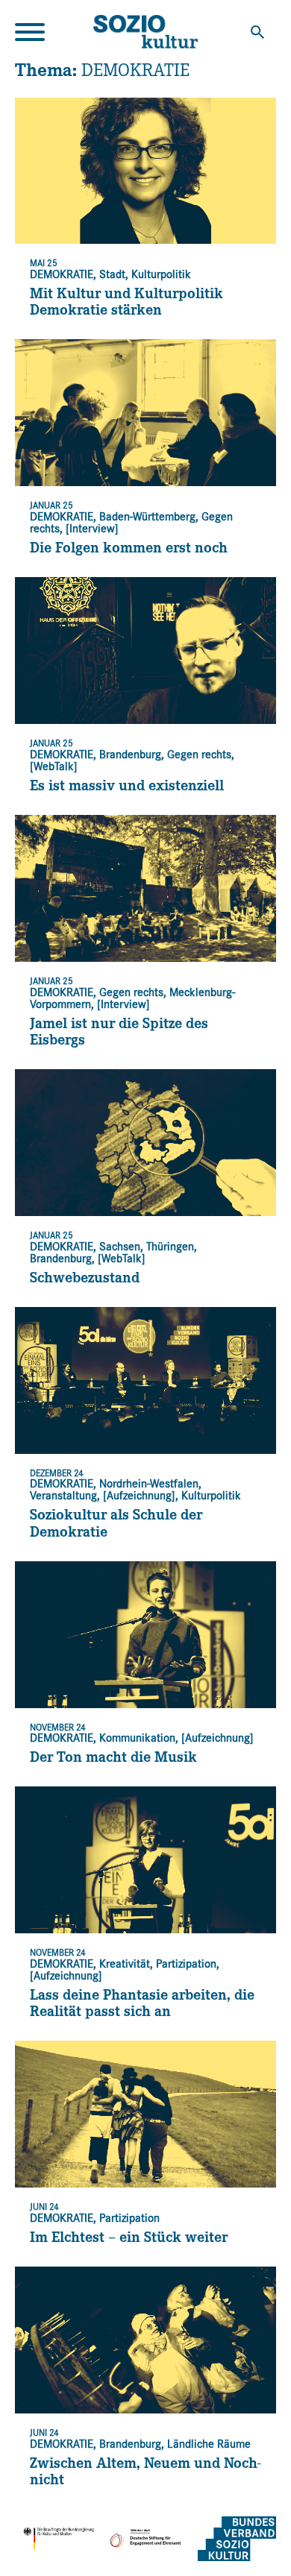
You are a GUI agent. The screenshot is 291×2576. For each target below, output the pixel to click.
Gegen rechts (199, 755)
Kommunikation (137, 1738)
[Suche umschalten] (257, 32)
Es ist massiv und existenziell (127, 788)
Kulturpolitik (161, 274)
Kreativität (125, 1964)
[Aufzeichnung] (139, 1496)
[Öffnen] (30, 32)
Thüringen (170, 1247)
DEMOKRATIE (62, 274)
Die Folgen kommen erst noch (129, 550)
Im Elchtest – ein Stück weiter (129, 2240)
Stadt (112, 274)
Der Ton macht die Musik (113, 1760)
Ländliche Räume (209, 2444)
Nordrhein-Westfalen (149, 1484)
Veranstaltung (63, 1496)
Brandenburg (130, 755)
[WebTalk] (54, 766)
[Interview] (92, 529)
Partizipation (186, 1964)
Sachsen (120, 1247)
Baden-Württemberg (147, 517)
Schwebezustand (85, 1280)
